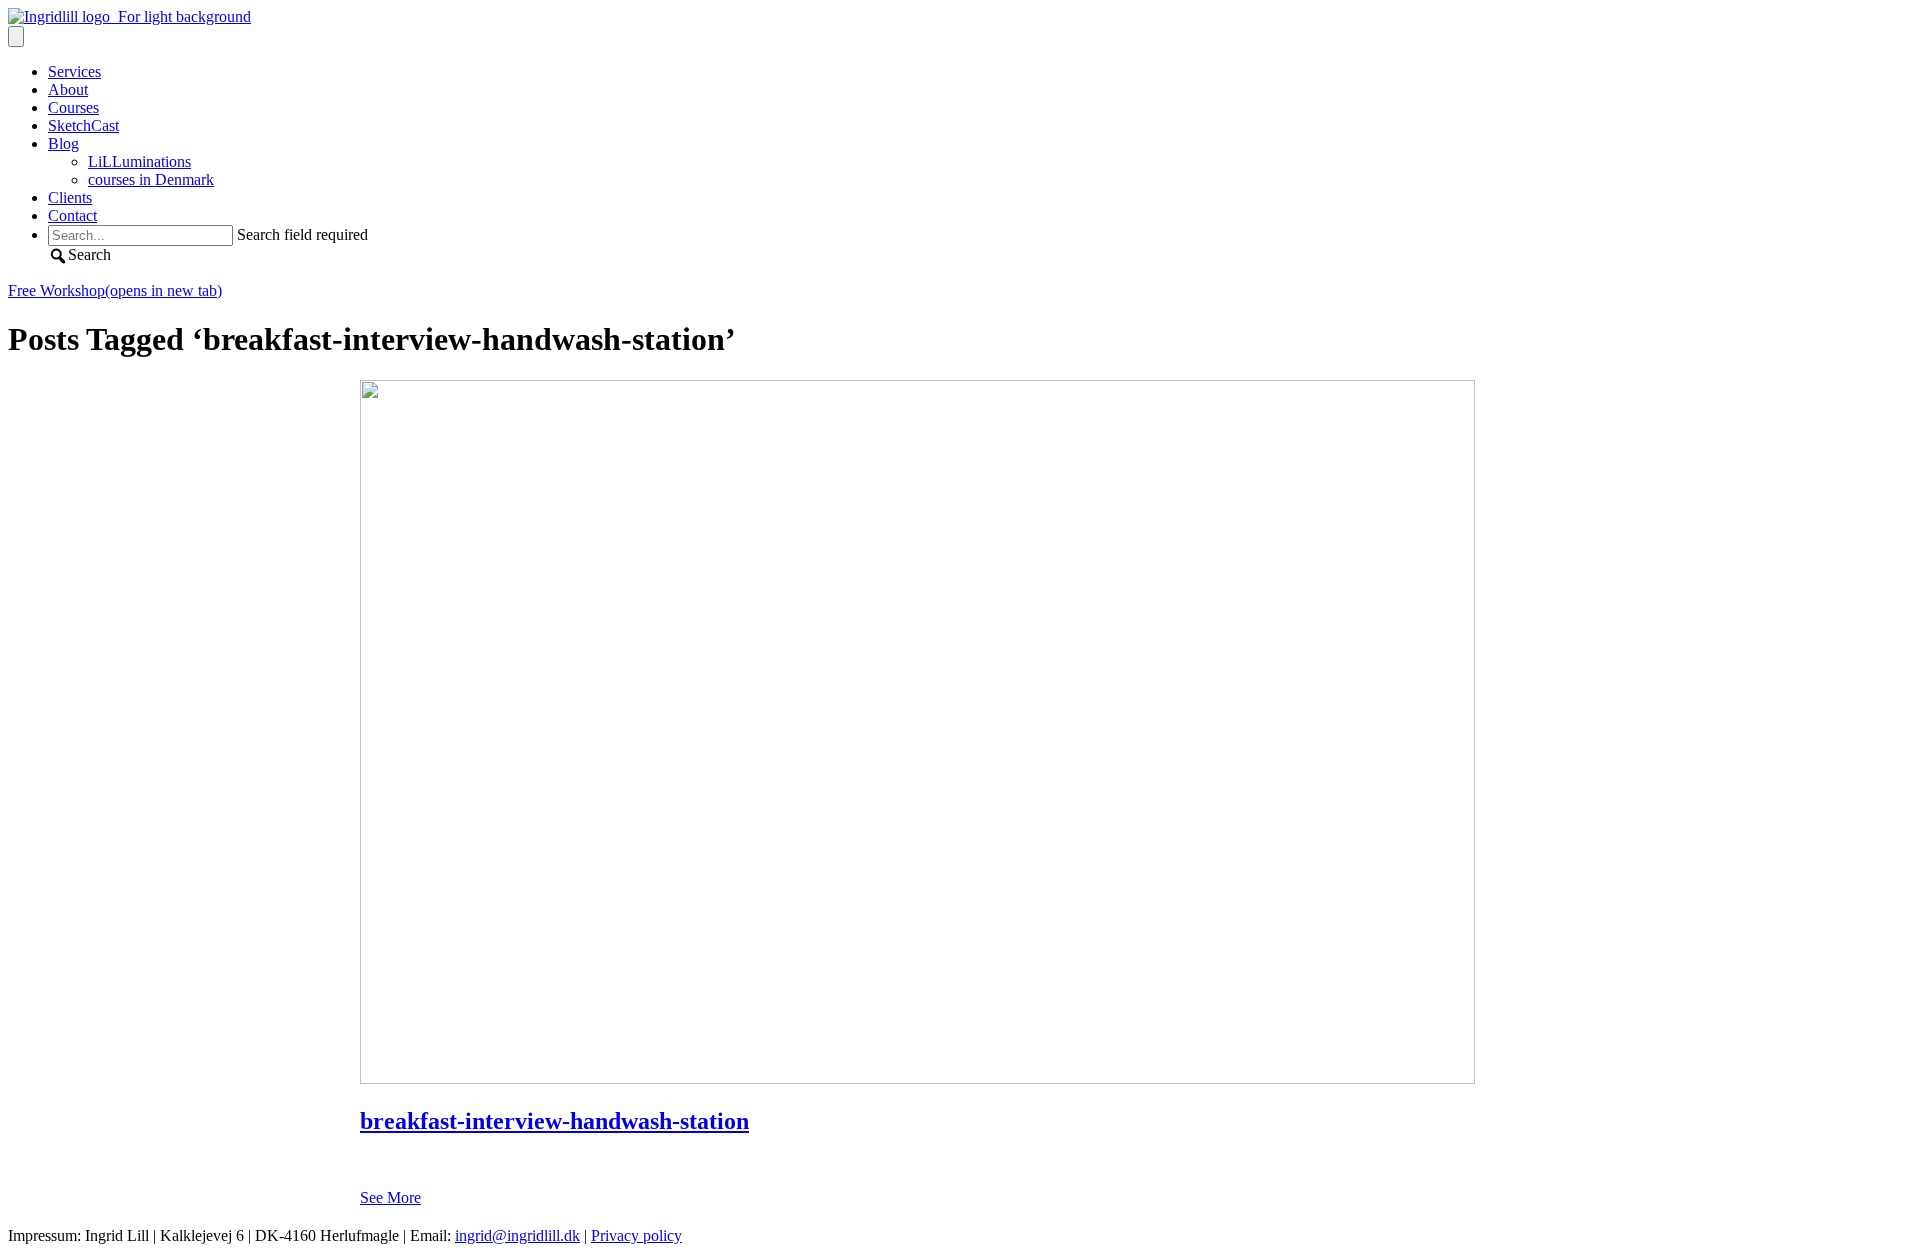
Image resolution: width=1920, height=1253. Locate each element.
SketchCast (83, 125)
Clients (70, 197)
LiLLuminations (139, 161)
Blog (63, 143)
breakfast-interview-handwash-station (554, 1121)
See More (390, 1197)
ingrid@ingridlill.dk (517, 1235)
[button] (79, 254)
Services (74, 71)
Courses (73, 107)
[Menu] (16, 36)
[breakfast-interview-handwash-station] (917, 1078)
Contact (72, 215)
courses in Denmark (151, 179)
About (68, 89)
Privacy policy (636, 1235)
